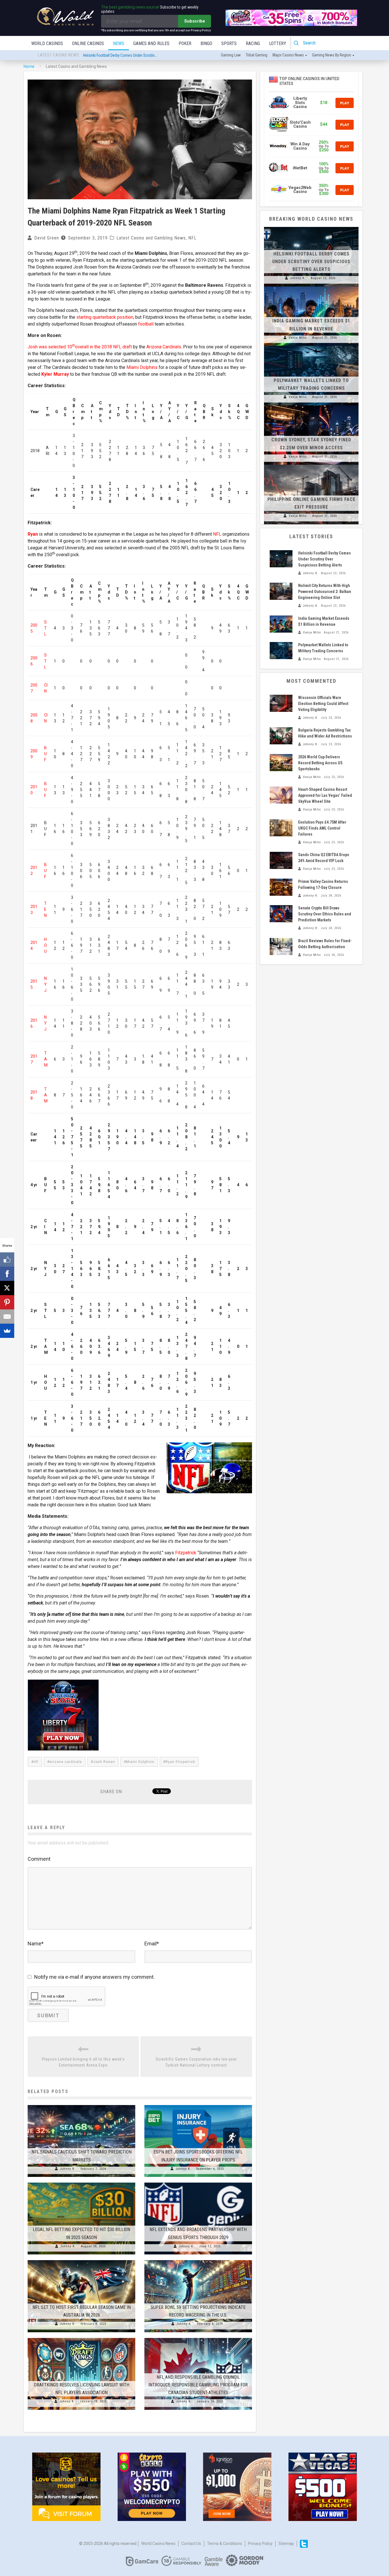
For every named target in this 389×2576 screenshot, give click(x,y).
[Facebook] (7, 1274)
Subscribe (195, 21)
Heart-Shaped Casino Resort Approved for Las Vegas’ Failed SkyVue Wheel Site (325, 795)
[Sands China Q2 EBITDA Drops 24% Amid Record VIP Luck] (281, 860)
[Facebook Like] (7, 1259)
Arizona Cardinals (164, 347)
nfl (36, 1762)
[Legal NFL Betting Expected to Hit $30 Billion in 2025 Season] (81, 2183)
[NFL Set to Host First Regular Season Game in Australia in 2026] (81, 2260)
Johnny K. (68, 2169)
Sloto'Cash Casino (300, 124)
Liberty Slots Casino (300, 103)
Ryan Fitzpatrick (180, 1762)
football (146, 324)
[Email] (7, 1317)
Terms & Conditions (225, 2544)
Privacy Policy (260, 2544)
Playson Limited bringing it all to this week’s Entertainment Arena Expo (83, 2062)
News (119, 43)
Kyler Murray (55, 374)
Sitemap (286, 2544)
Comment (39, 1859)
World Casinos (47, 43)
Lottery (278, 43)
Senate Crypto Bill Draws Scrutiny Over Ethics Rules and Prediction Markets (325, 914)
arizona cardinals (66, 1762)
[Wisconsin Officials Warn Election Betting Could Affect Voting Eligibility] (281, 703)
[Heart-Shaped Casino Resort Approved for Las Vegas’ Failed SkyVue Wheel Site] (281, 795)
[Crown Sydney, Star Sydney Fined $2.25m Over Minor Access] (311, 405)
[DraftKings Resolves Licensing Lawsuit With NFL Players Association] (81, 2338)
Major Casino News (288, 55)
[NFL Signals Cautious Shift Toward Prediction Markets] (81, 2105)
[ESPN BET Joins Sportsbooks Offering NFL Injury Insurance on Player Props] (198, 2105)
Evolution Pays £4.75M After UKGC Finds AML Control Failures (322, 828)
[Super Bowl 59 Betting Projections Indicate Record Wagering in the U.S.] (198, 2260)
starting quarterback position (105, 317)
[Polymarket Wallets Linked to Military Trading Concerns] (311, 346)
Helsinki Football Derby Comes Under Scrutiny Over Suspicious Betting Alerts (311, 262)
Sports (229, 43)
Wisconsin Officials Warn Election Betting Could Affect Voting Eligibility (323, 704)
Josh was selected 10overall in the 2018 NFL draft (80, 347)
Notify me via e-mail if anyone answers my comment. (94, 1977)
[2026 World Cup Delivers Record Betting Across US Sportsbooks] (281, 763)
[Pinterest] (7, 1302)
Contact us (191, 2544)
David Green (47, 238)
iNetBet (300, 168)
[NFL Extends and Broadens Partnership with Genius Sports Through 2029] (198, 2183)
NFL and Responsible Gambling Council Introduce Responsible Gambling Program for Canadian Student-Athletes (198, 2385)
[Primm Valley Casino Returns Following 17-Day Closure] (281, 887)
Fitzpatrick (186, 1553)
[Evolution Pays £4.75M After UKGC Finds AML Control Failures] (281, 828)
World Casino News (158, 2544)
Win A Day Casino (300, 146)
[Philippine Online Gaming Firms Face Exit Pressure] (311, 465)
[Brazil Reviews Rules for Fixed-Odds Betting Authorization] (281, 946)
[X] (7, 1288)
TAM (46, 1059)
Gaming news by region (332, 55)
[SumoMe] (7, 1331)
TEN (45, 909)
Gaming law (231, 55)
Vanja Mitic (298, 338)
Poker (185, 43)
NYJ (45, 984)
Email (152, 1944)
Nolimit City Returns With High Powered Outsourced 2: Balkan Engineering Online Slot (151, 60)
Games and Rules (151, 43)
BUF (45, 754)
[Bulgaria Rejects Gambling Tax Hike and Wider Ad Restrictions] (281, 736)
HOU (46, 945)
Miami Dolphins (142, 367)
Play (345, 103)
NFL (192, 238)
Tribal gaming (257, 55)
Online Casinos (88, 43)
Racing (253, 43)
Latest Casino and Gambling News (151, 238)
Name (36, 1944)
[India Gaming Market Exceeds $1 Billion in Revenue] (311, 287)
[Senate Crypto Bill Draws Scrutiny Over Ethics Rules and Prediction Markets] (281, 914)
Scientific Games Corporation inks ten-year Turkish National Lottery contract (196, 2062)
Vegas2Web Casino (300, 190)
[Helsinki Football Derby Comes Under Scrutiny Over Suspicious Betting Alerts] (311, 227)
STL (45, 628)
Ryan (33, 534)
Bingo (206, 43)
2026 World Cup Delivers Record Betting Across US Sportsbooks (320, 763)
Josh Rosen (104, 1762)
